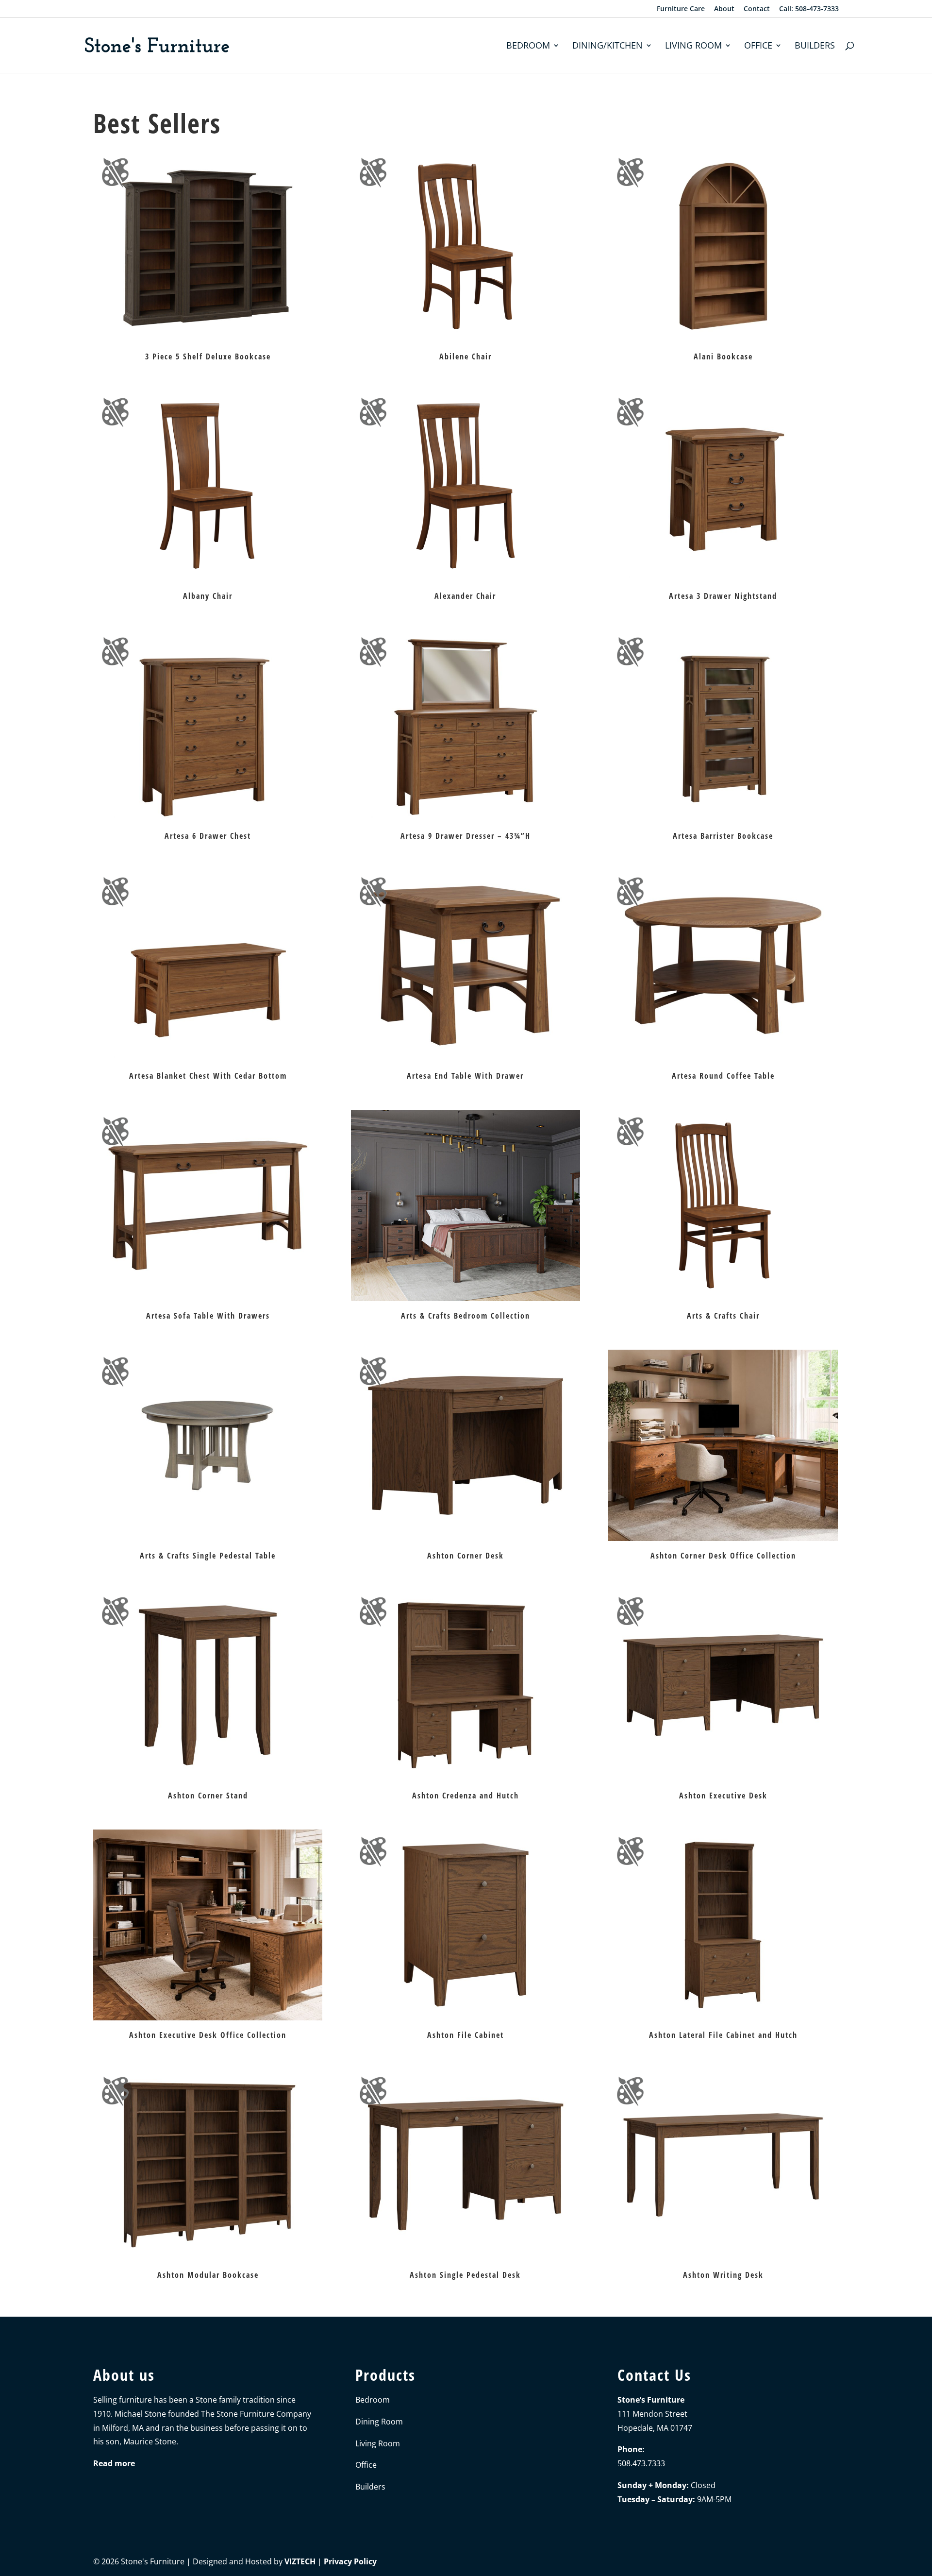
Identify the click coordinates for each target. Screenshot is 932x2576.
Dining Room (379, 2422)
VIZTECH (300, 2561)
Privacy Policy (350, 2561)
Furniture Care (681, 9)
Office (758, 46)
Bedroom (528, 46)
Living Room (693, 46)
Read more (114, 2463)
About (724, 9)
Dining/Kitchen (607, 46)
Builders (815, 46)
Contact (757, 9)
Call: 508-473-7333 (809, 9)
